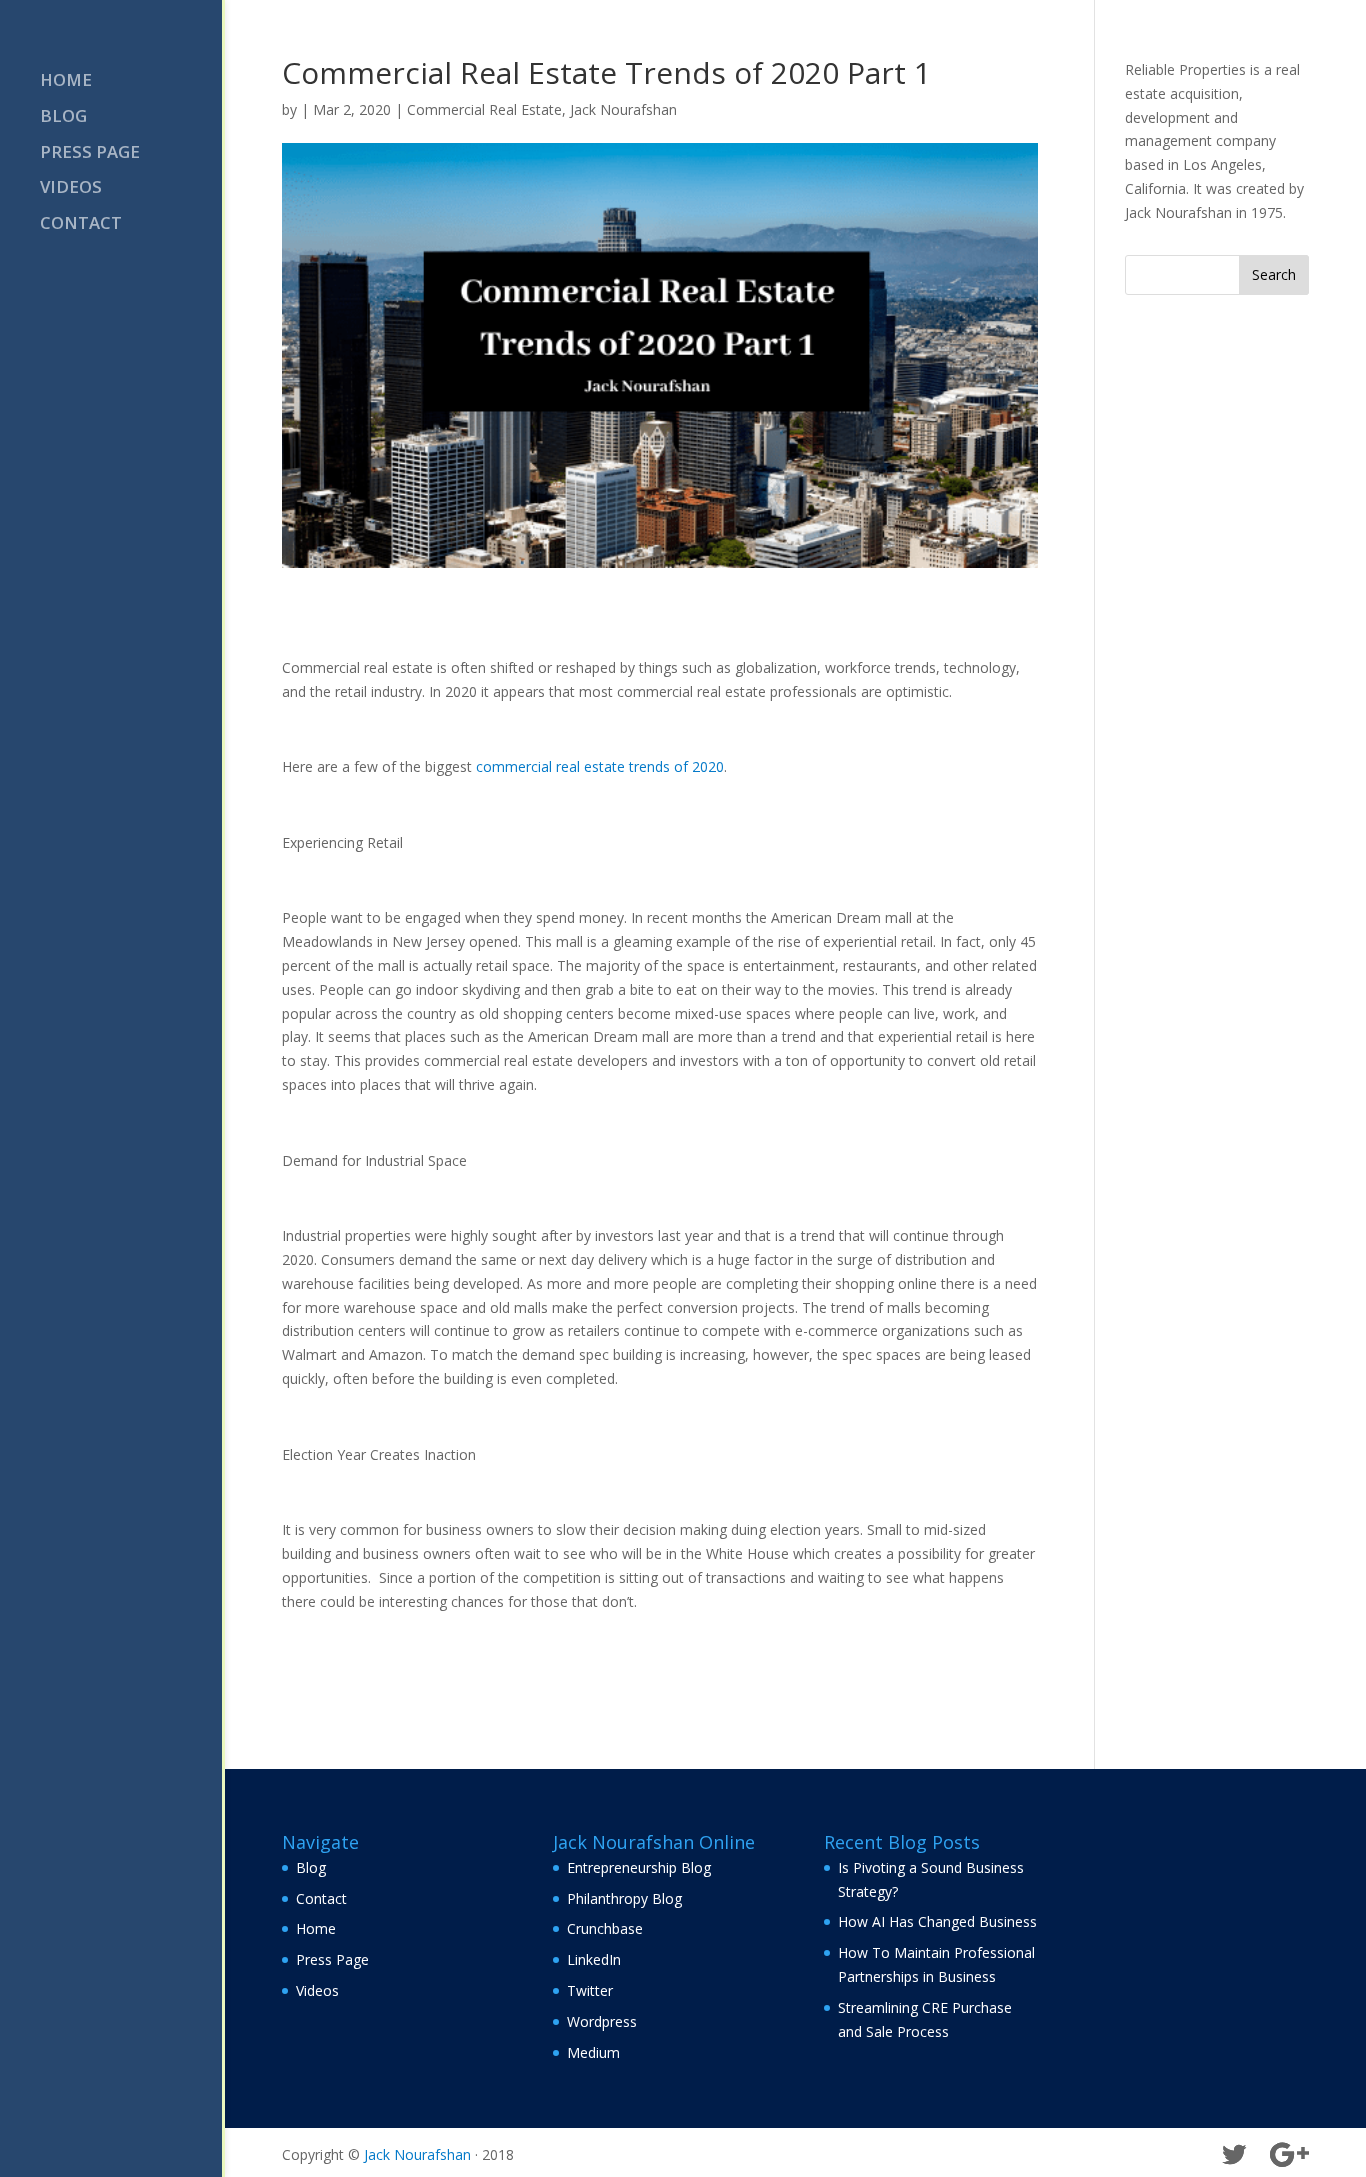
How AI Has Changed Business (937, 1921)
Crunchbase (605, 1928)
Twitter (590, 1990)
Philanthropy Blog (624, 1898)
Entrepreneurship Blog (639, 1867)
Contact (81, 225)
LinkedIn (594, 1959)
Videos (71, 189)
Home (66, 82)
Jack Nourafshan (623, 109)
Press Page (90, 154)
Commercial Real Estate (484, 109)
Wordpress (602, 2021)
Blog (63, 118)
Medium (593, 2052)
